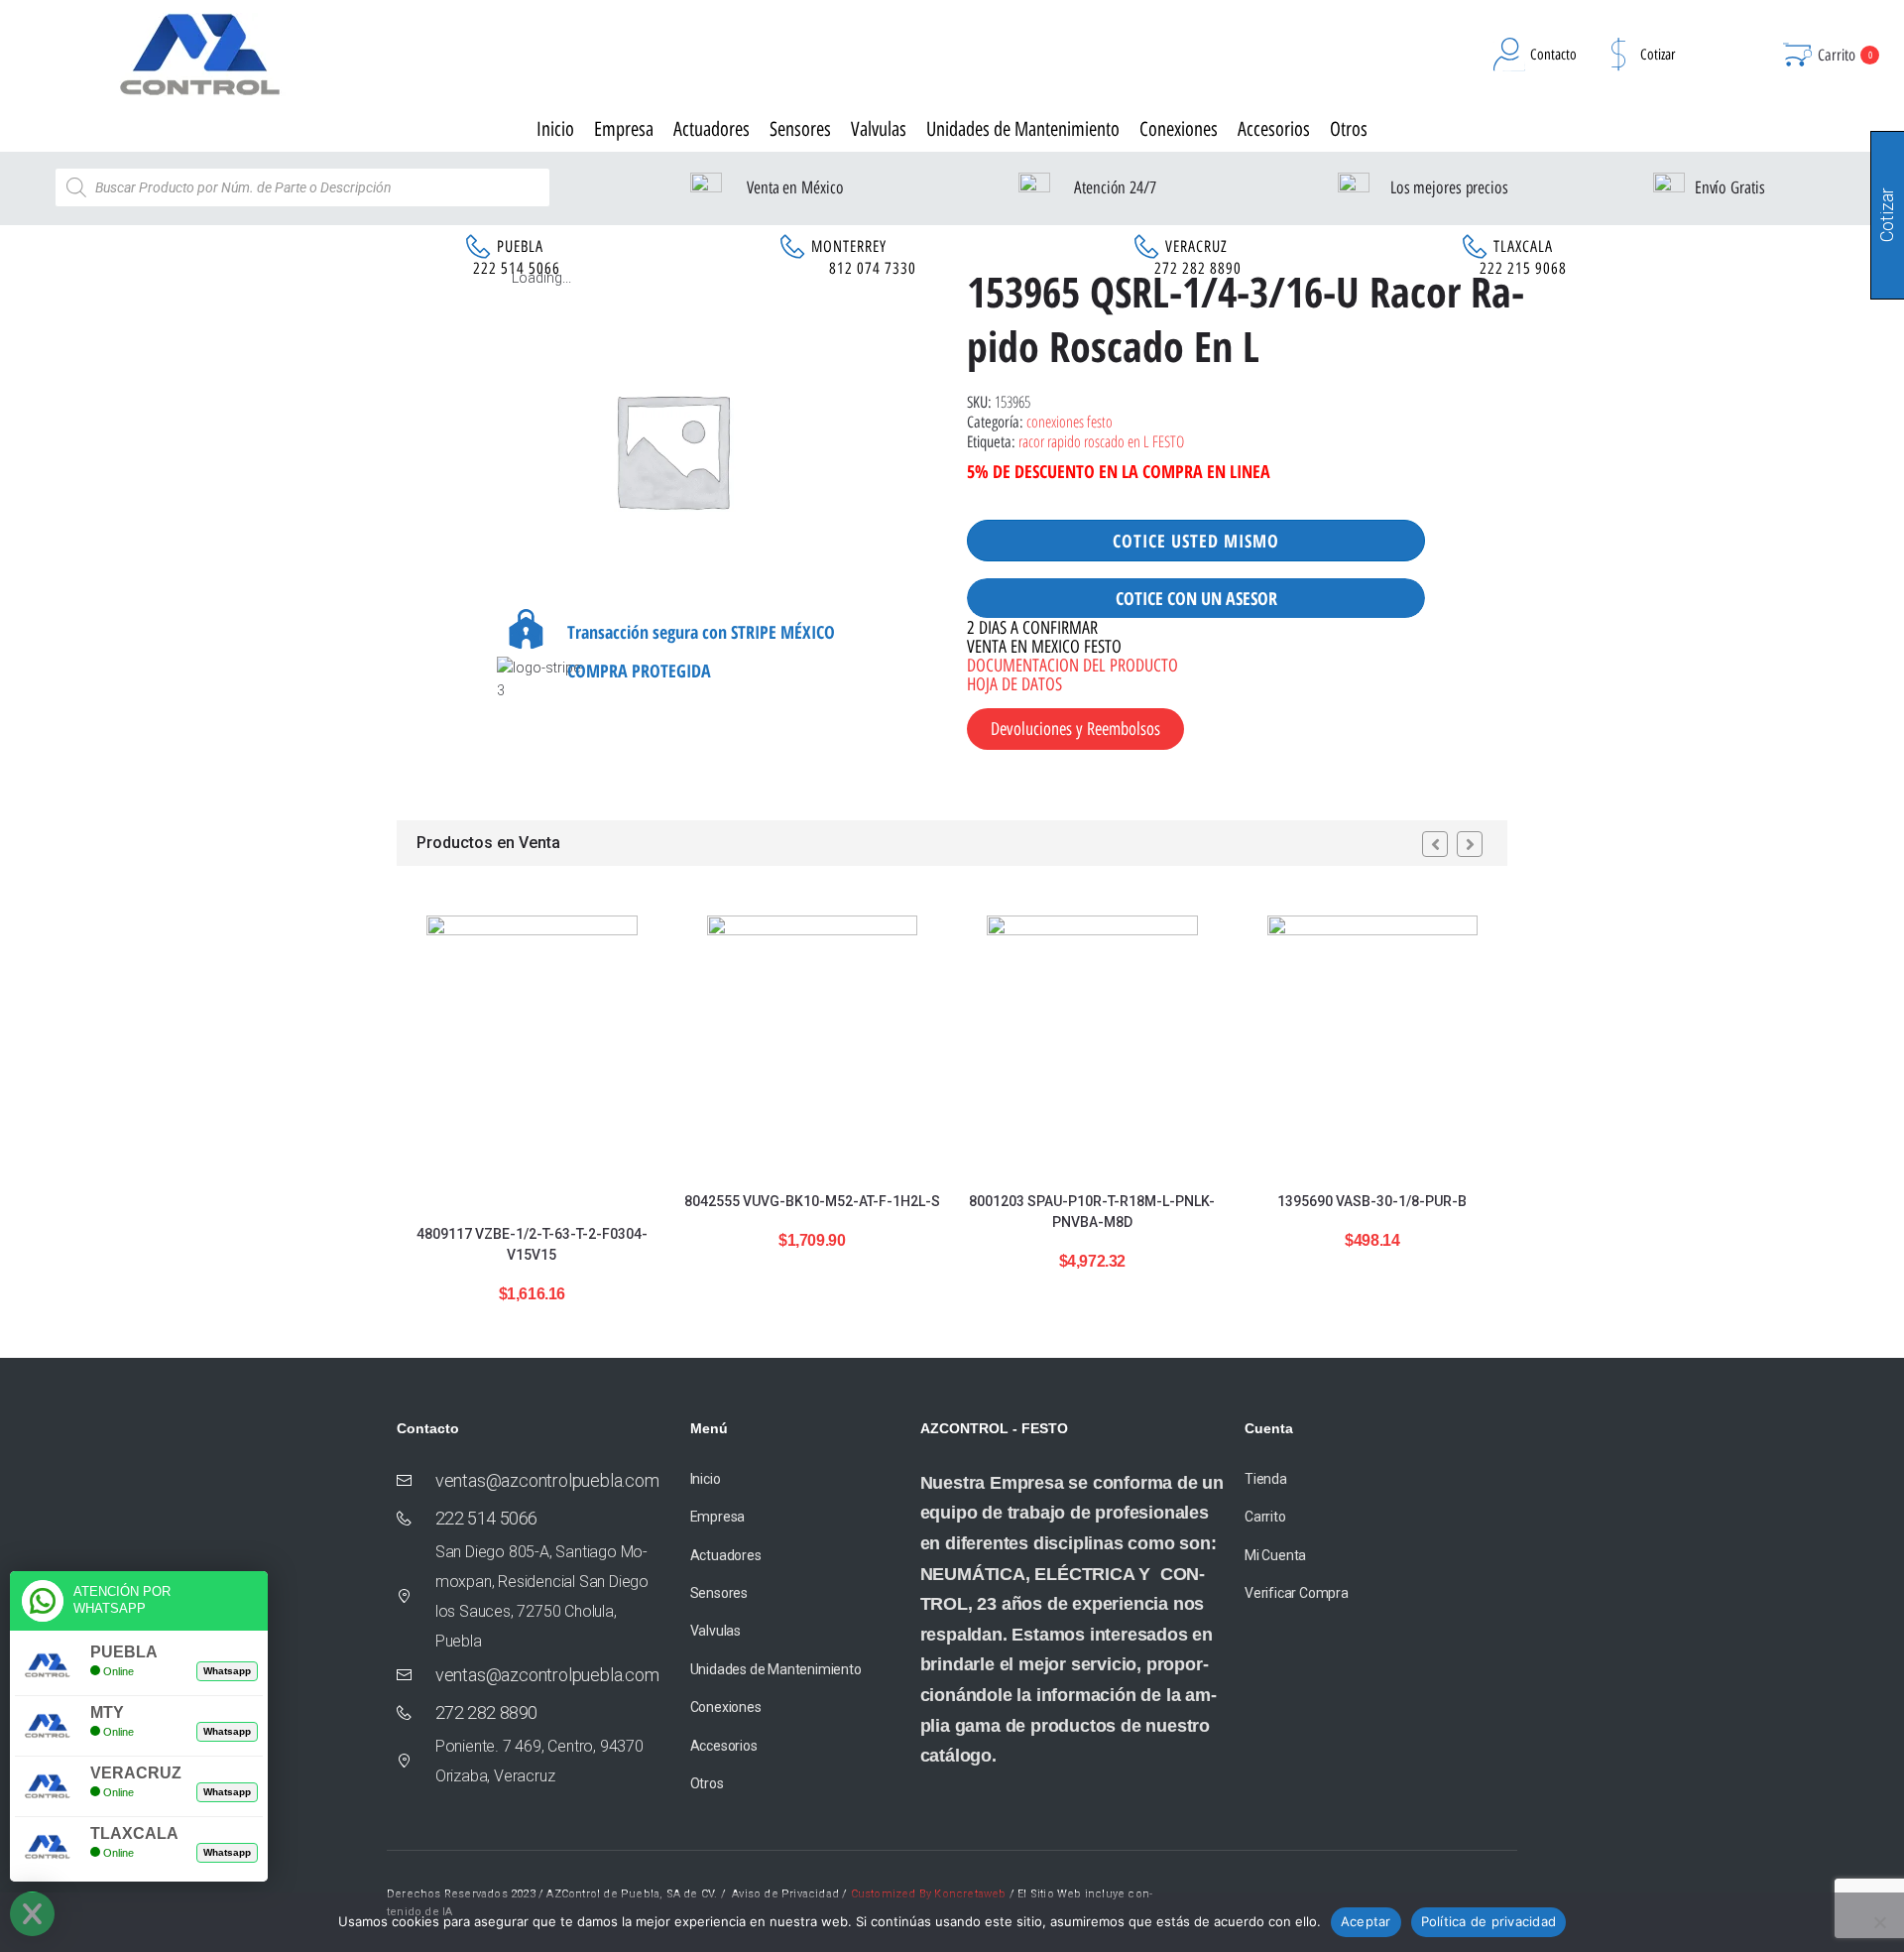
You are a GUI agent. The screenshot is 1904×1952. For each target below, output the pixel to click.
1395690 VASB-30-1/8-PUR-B (1372, 1201)
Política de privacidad (1489, 1921)
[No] (1879, 1922)
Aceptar (1366, 1921)
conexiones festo (1070, 422)
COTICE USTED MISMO (1196, 541)
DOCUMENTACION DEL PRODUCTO (1072, 666)
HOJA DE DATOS (1014, 684)
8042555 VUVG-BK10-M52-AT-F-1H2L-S (812, 1201)
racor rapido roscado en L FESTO (1101, 441)
